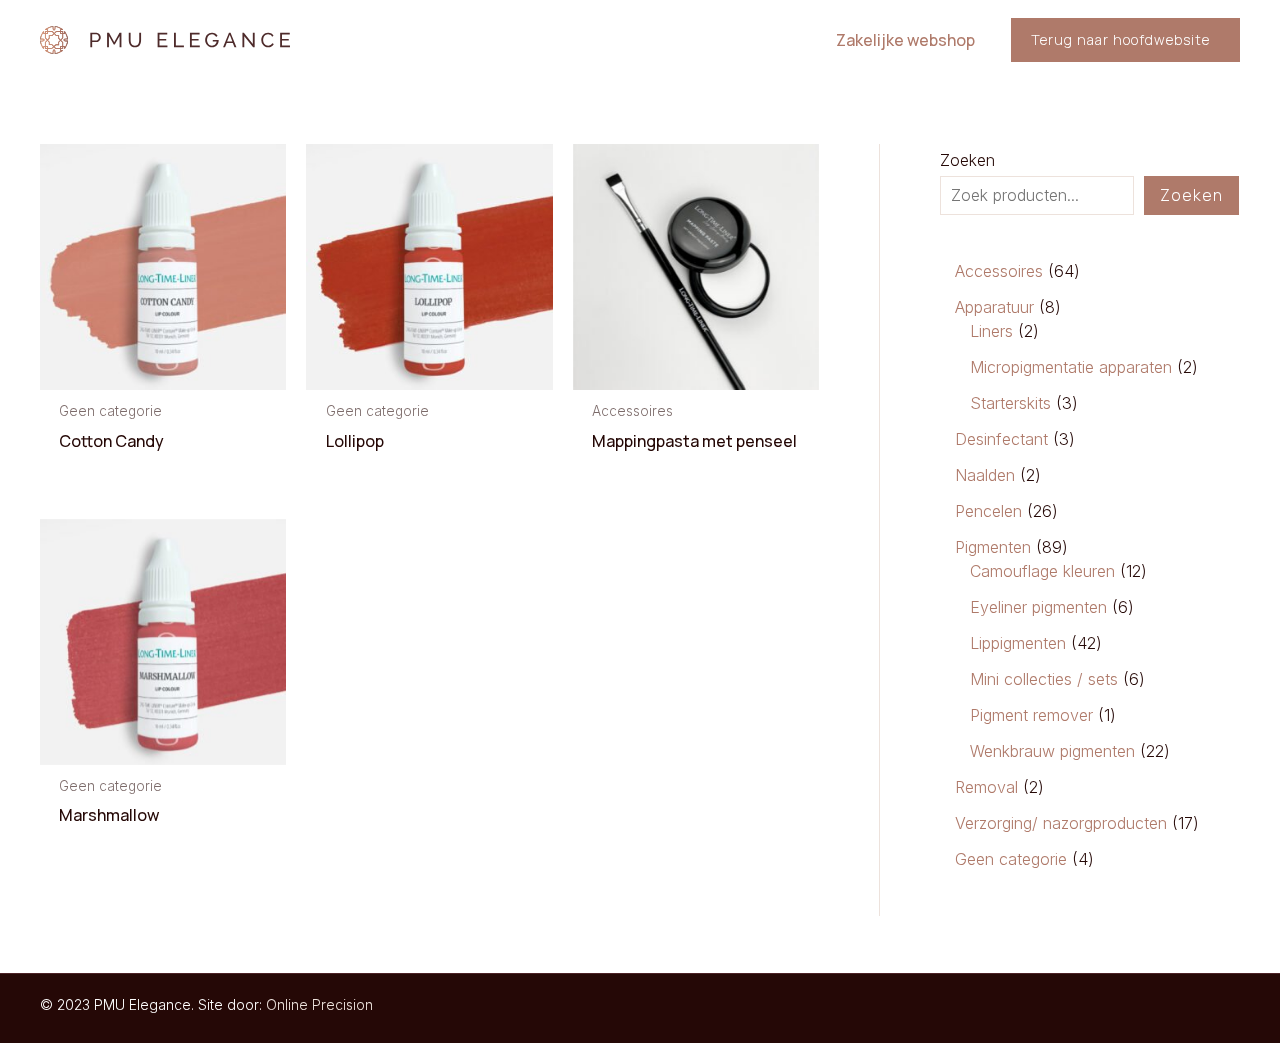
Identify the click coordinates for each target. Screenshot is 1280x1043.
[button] (1125, 40)
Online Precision (319, 1004)
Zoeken (967, 160)
